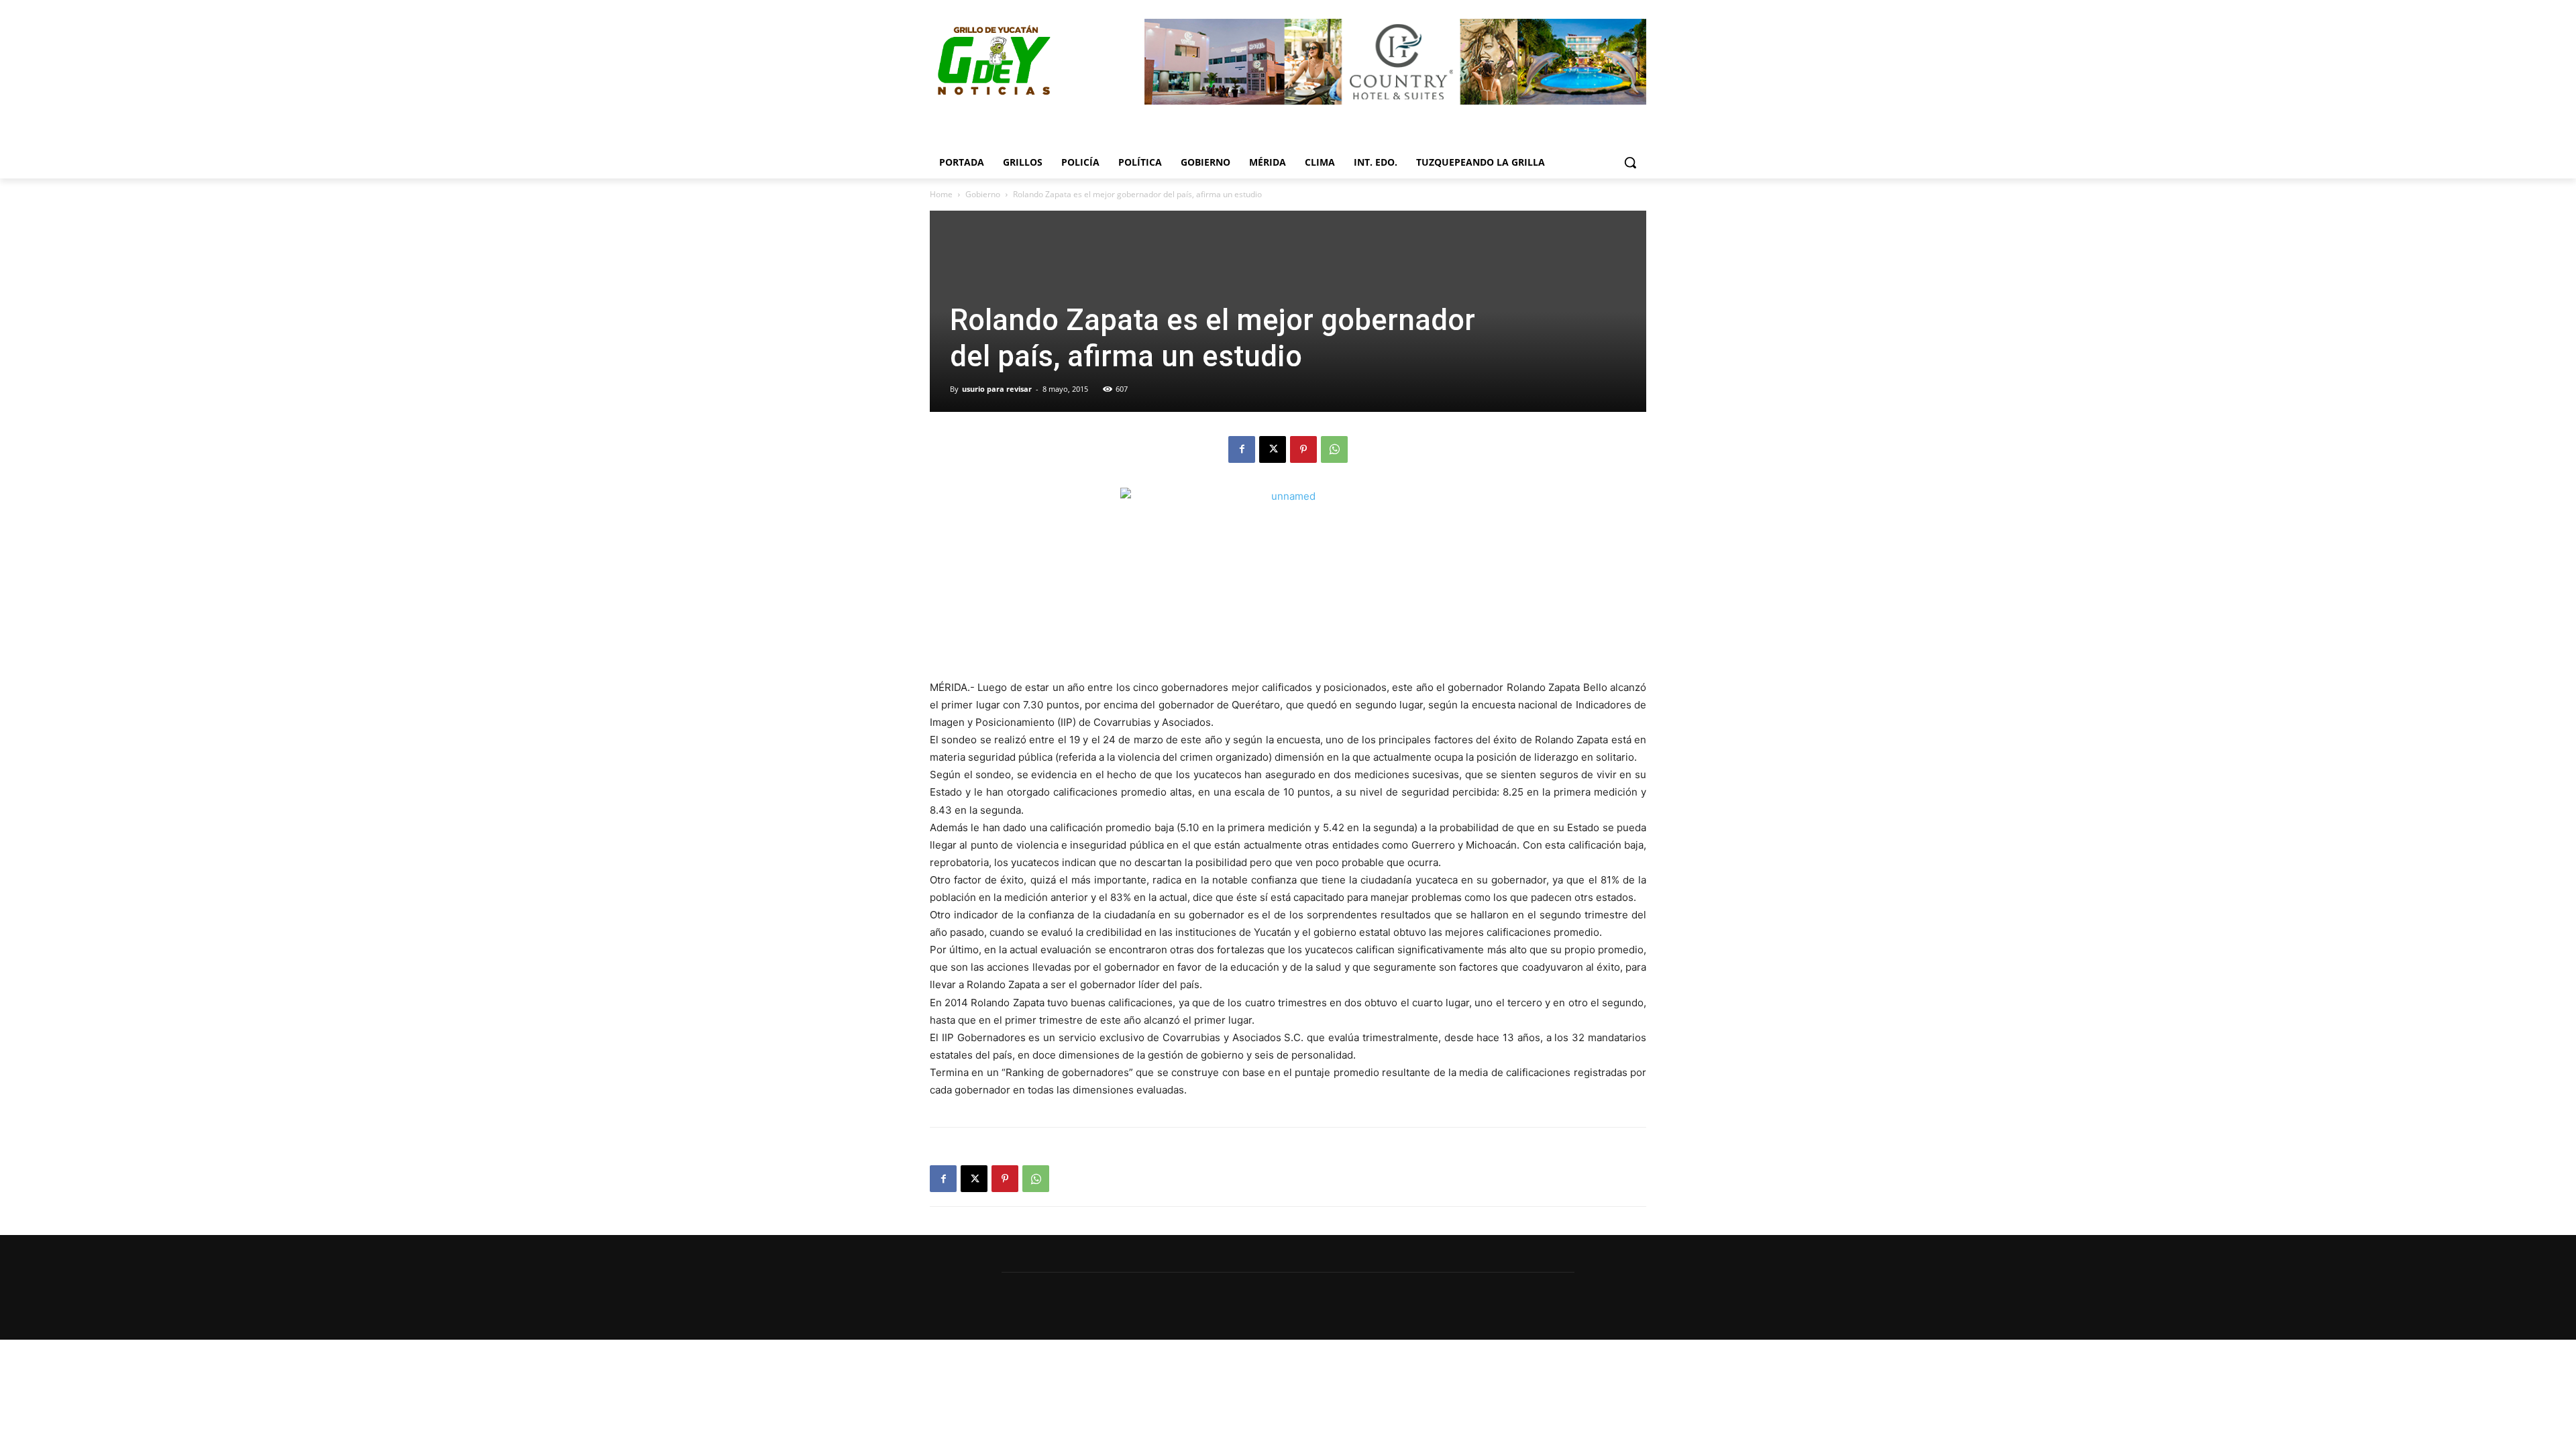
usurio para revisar (997, 389)
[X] (1273, 449)
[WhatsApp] (1334, 449)
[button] (1630, 162)
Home (941, 194)
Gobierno (983, 194)
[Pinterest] (1303, 449)
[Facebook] (1242, 449)
